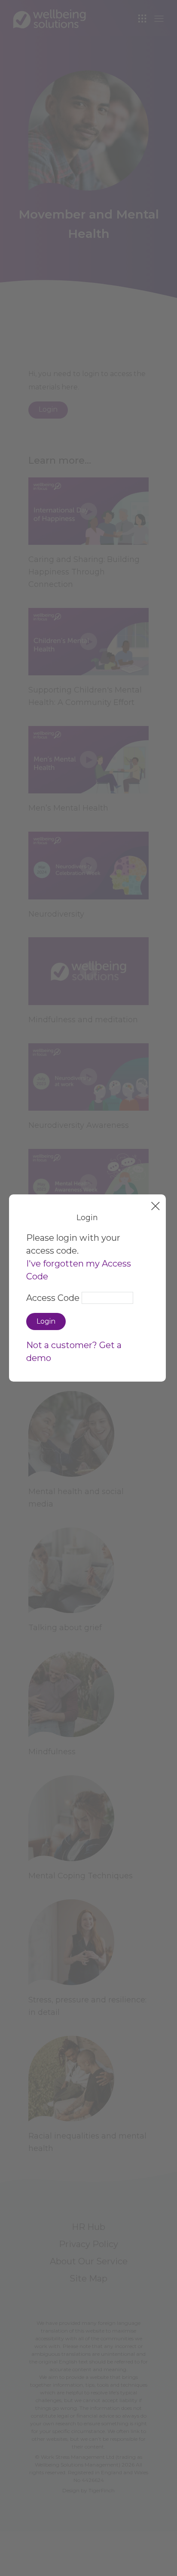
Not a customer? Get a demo (74, 1352)
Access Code (53, 1298)
